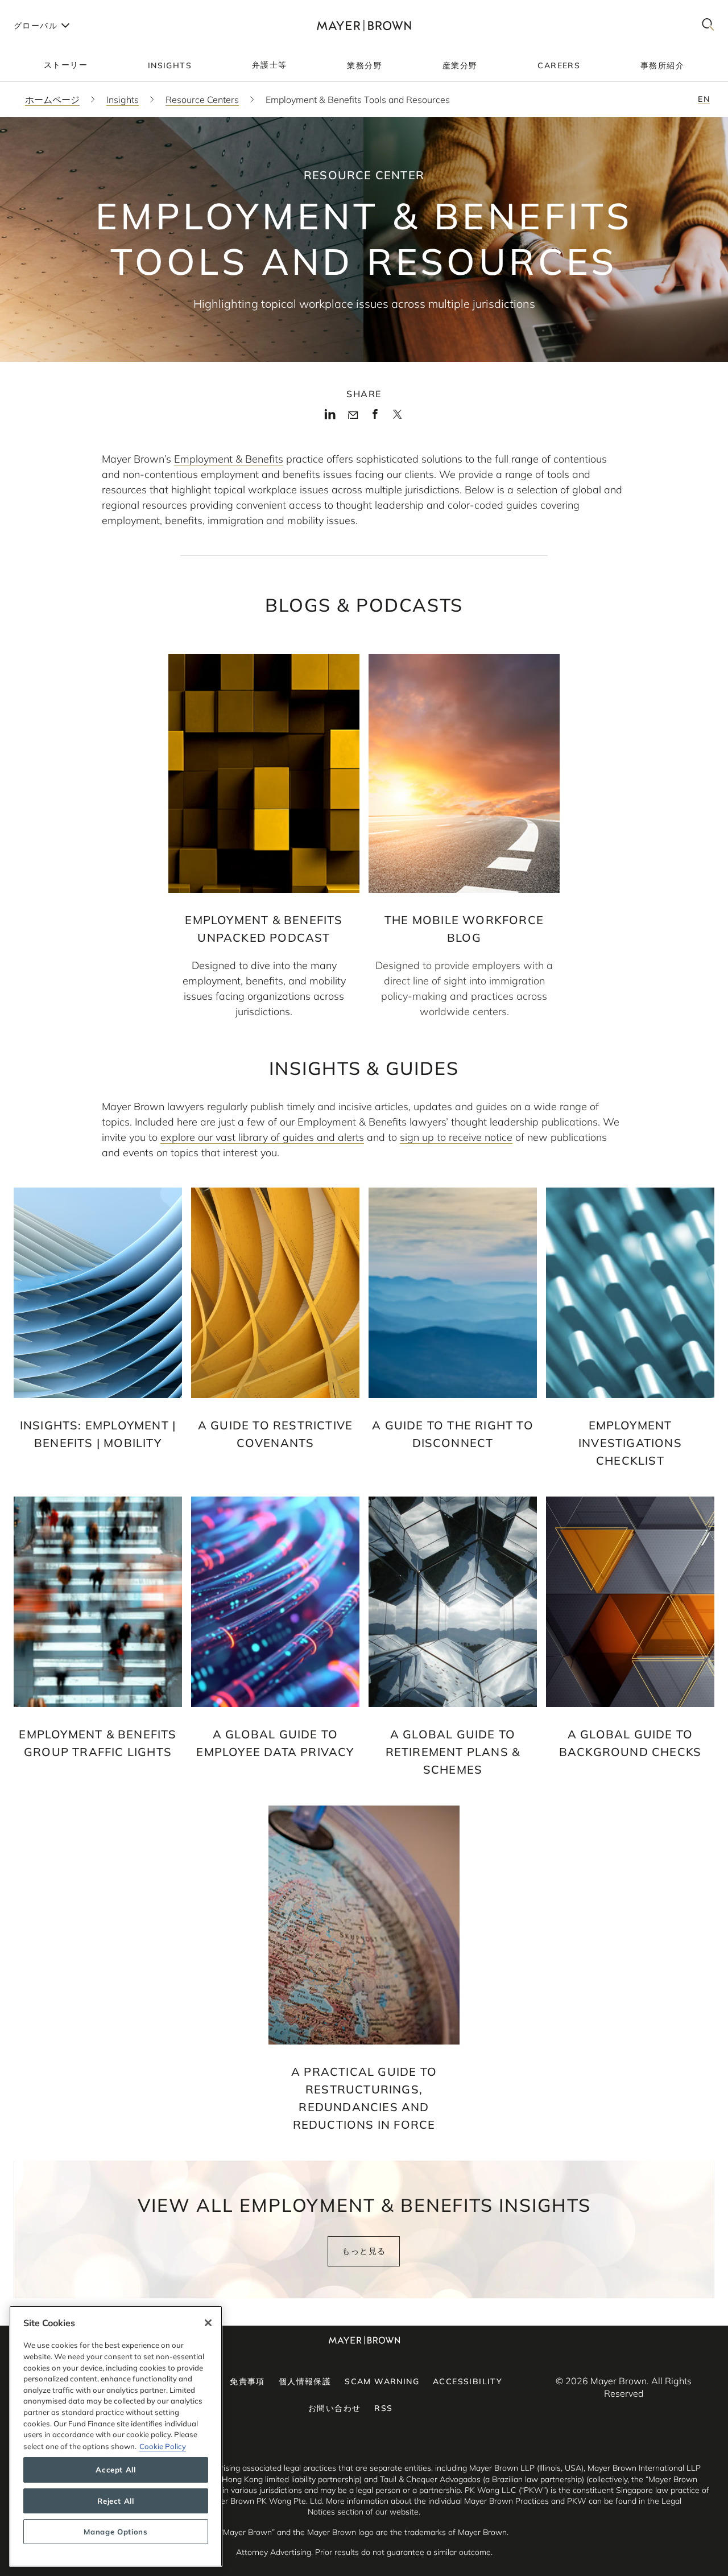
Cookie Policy (163, 2446)
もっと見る (364, 2251)
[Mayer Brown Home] (364, 25)
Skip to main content (55, 9)
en (704, 99)
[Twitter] (397, 418)
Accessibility (468, 2381)
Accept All (116, 2470)
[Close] (208, 2323)
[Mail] (353, 415)
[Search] (708, 25)
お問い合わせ (334, 2408)
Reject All (116, 2501)
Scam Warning (382, 2381)
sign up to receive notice (456, 1137)
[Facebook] (375, 417)
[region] (116, 2436)
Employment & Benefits (229, 459)
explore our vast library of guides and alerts (262, 1137)
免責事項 (247, 2381)
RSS (383, 2408)
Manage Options (115, 2532)
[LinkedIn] (330, 417)
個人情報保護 (305, 2381)
